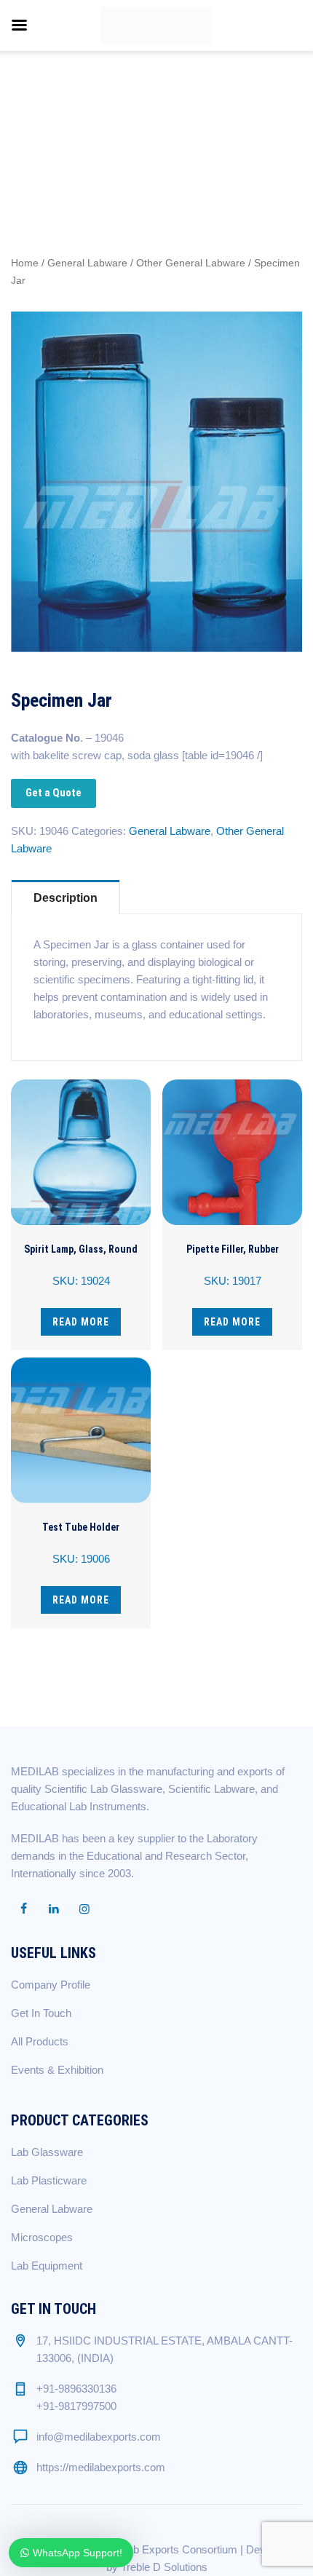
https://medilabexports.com (101, 2467)
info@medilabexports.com (99, 2437)
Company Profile (51, 1985)
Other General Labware (191, 263)
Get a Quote (54, 793)
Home (25, 263)
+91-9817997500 (76, 2406)
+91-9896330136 (76, 2389)
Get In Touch (41, 2013)
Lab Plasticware (49, 2180)
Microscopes (42, 2237)
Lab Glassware (47, 2152)
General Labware (87, 263)
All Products (40, 2041)
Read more (81, 1322)
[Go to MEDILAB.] (79, 106)
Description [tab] (66, 898)
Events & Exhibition (57, 2070)
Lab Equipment (47, 2266)
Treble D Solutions (164, 2567)
